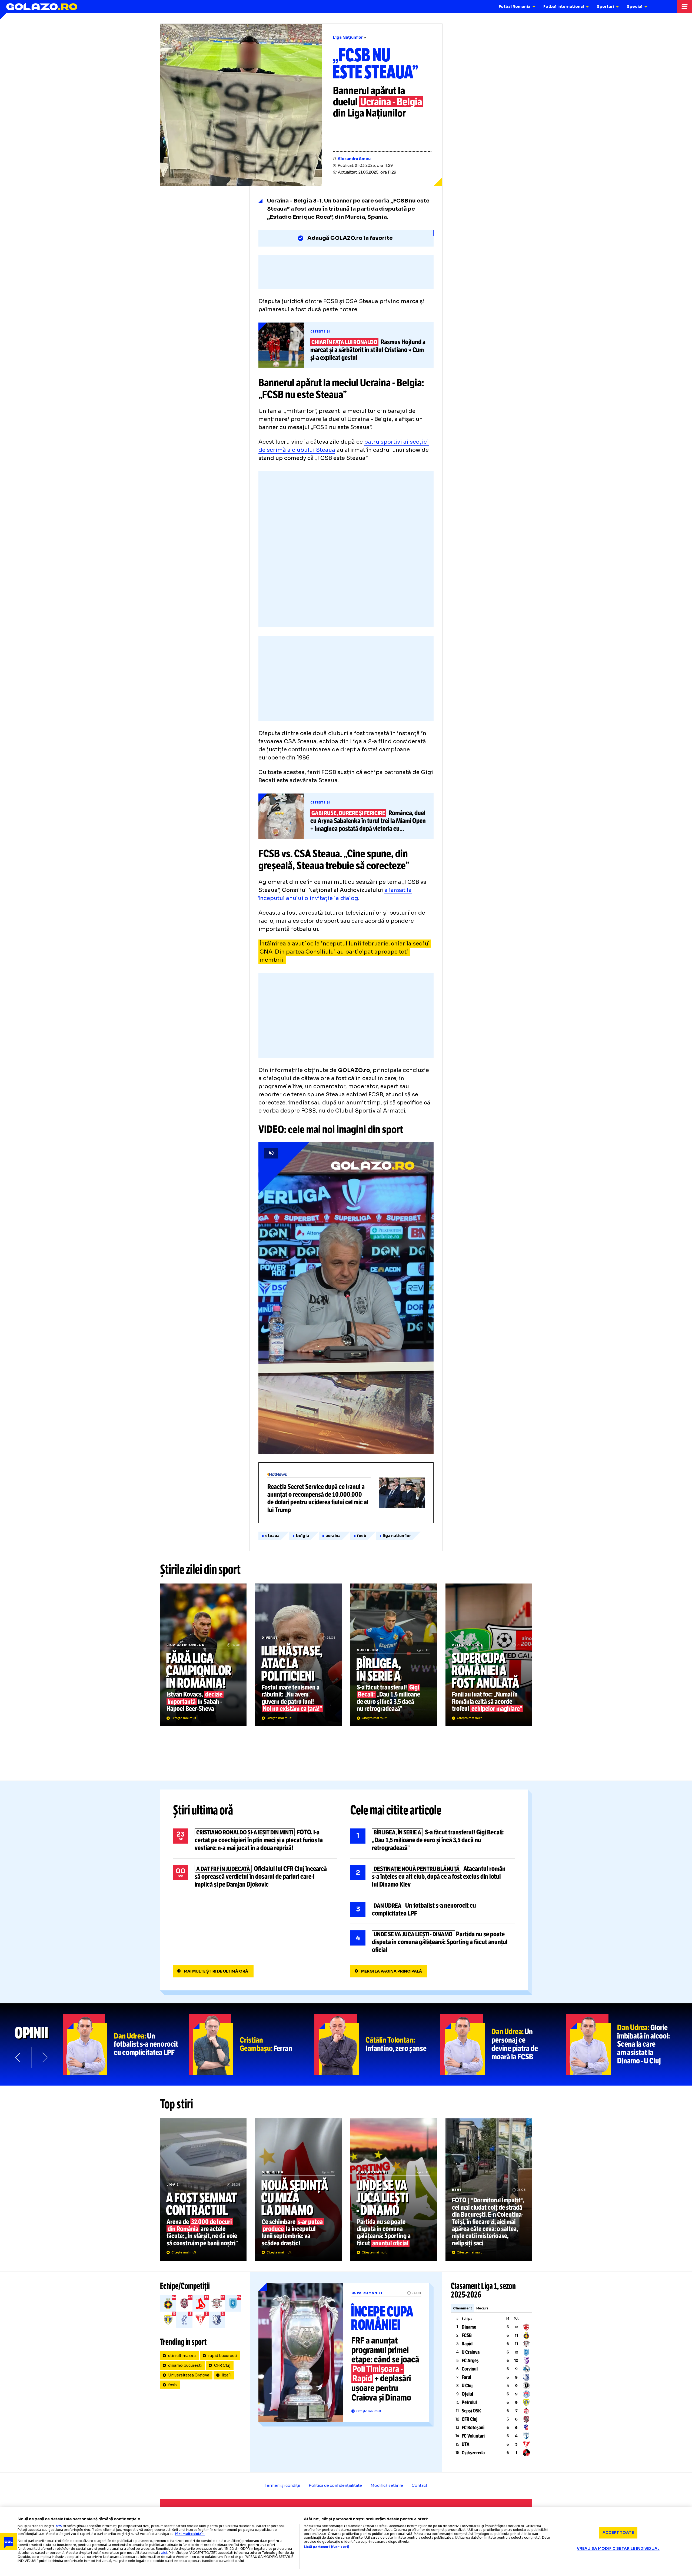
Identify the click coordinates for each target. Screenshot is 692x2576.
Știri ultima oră (203, 1810)
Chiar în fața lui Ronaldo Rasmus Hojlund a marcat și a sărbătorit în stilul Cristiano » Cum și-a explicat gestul (346, 345)
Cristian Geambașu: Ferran (252, 2044)
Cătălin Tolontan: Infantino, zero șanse (377, 2044)
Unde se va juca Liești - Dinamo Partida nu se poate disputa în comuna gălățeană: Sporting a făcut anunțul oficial (432, 1942)
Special (635, 6)
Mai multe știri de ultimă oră (216, 1971)
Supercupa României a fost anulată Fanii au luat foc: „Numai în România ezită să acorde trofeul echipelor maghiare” (489, 1655)
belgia (302, 1536)
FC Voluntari (473, 2436)
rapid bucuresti (223, 2356)
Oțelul (467, 2394)
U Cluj (467, 2386)
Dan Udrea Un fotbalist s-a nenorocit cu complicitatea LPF (432, 1910)
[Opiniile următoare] (44, 2057)
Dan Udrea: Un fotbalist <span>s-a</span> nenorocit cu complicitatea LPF (126, 2044)
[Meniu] (684, 6)
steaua (272, 1536)
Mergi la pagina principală (392, 1971)
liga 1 (226, 2375)
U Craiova (471, 2352)
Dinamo (469, 2327)
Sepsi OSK (471, 2411)
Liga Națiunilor (348, 37)
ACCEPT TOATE (618, 2532)
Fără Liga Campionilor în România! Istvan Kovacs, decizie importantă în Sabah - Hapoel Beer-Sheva (203, 1655)
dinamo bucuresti (185, 2365)
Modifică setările (387, 2485)
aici (164, 2553)
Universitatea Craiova (189, 2375)
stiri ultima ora (182, 2356)
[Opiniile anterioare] (18, 2057)
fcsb (362, 1536)
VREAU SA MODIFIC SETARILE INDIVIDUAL (618, 2548)
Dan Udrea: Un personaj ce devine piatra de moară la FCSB (503, 2044)
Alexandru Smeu (354, 159)
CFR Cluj (222, 2365)
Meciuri (482, 2308)
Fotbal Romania (515, 6)
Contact (420, 2485)
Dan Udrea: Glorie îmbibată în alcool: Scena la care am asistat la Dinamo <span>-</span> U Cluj (629, 2044)
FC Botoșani (473, 2428)
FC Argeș (470, 2361)
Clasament (463, 2308)
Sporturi (605, 6)
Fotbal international (564, 6)
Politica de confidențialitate (335, 2485)
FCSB (467, 2335)
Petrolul (469, 2402)
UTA (466, 2444)
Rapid (467, 2344)
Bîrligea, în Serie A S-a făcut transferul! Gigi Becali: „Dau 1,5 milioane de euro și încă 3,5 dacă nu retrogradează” (394, 1655)
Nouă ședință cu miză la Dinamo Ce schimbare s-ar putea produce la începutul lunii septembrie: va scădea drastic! (298, 2189)
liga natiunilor (397, 1536)
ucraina (333, 1536)
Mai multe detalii (190, 2534)
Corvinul (470, 2369)
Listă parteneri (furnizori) (327, 2547)
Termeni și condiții (282, 2485)
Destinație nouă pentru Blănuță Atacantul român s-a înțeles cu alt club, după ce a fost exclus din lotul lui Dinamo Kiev (432, 1877)
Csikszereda (473, 2453)
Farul (466, 2377)
